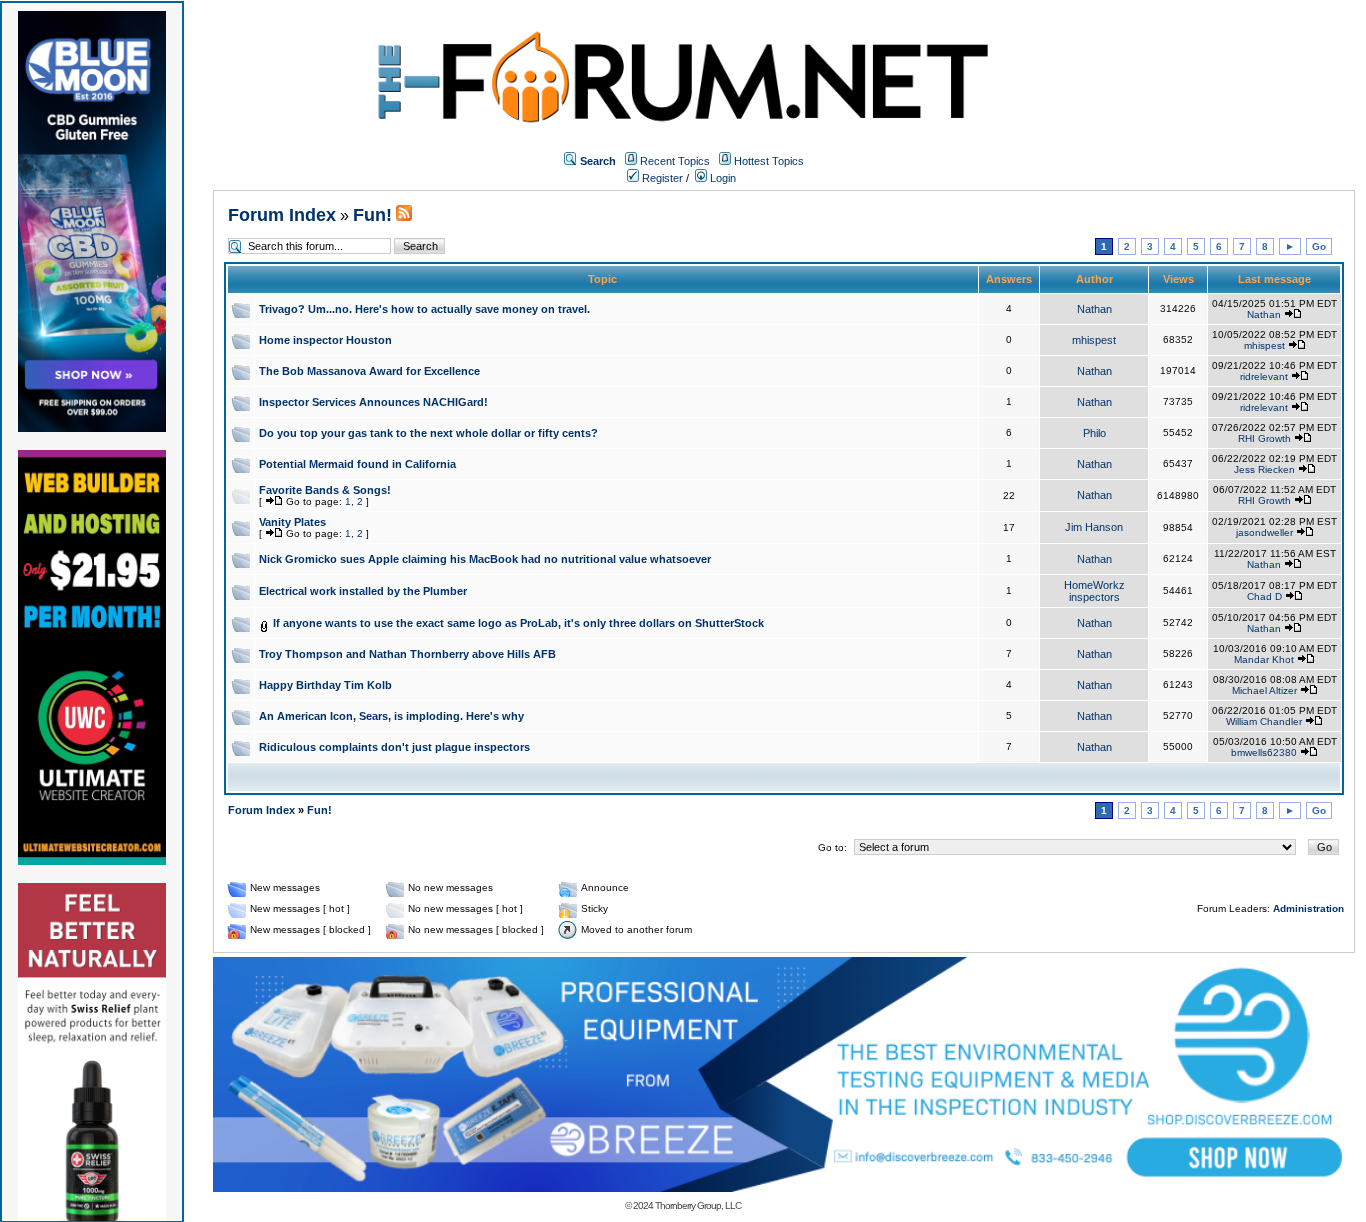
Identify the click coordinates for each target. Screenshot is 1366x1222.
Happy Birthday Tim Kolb (325, 685)
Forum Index (282, 215)
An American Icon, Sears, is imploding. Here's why (391, 716)
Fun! (372, 215)
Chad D (1264, 596)
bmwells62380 (1264, 752)
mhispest (1094, 340)
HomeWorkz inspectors (1094, 591)
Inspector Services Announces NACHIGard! (373, 402)
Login (721, 178)
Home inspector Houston (325, 340)
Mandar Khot (1264, 659)
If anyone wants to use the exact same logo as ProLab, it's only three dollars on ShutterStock (518, 623)
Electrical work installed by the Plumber (363, 591)
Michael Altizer (1264, 690)
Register (661, 178)
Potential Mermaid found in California (357, 464)
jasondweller (1264, 532)
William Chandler (1264, 721)
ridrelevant (1264, 376)
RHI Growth (1264, 438)
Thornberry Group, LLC (698, 1205)
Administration (1308, 908)
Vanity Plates (292, 522)
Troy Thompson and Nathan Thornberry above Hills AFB (407, 654)
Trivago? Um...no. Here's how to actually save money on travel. (424, 309)
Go (1319, 246)
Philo (1094, 433)
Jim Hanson (1094, 527)
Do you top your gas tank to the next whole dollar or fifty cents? (428, 433)
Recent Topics (675, 161)
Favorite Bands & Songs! (325, 490)
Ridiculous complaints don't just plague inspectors (394, 747)
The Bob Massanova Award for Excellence (369, 371)
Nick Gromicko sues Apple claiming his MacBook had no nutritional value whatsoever (485, 559)
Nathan (1094, 309)
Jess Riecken (1264, 469)
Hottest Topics (769, 161)
